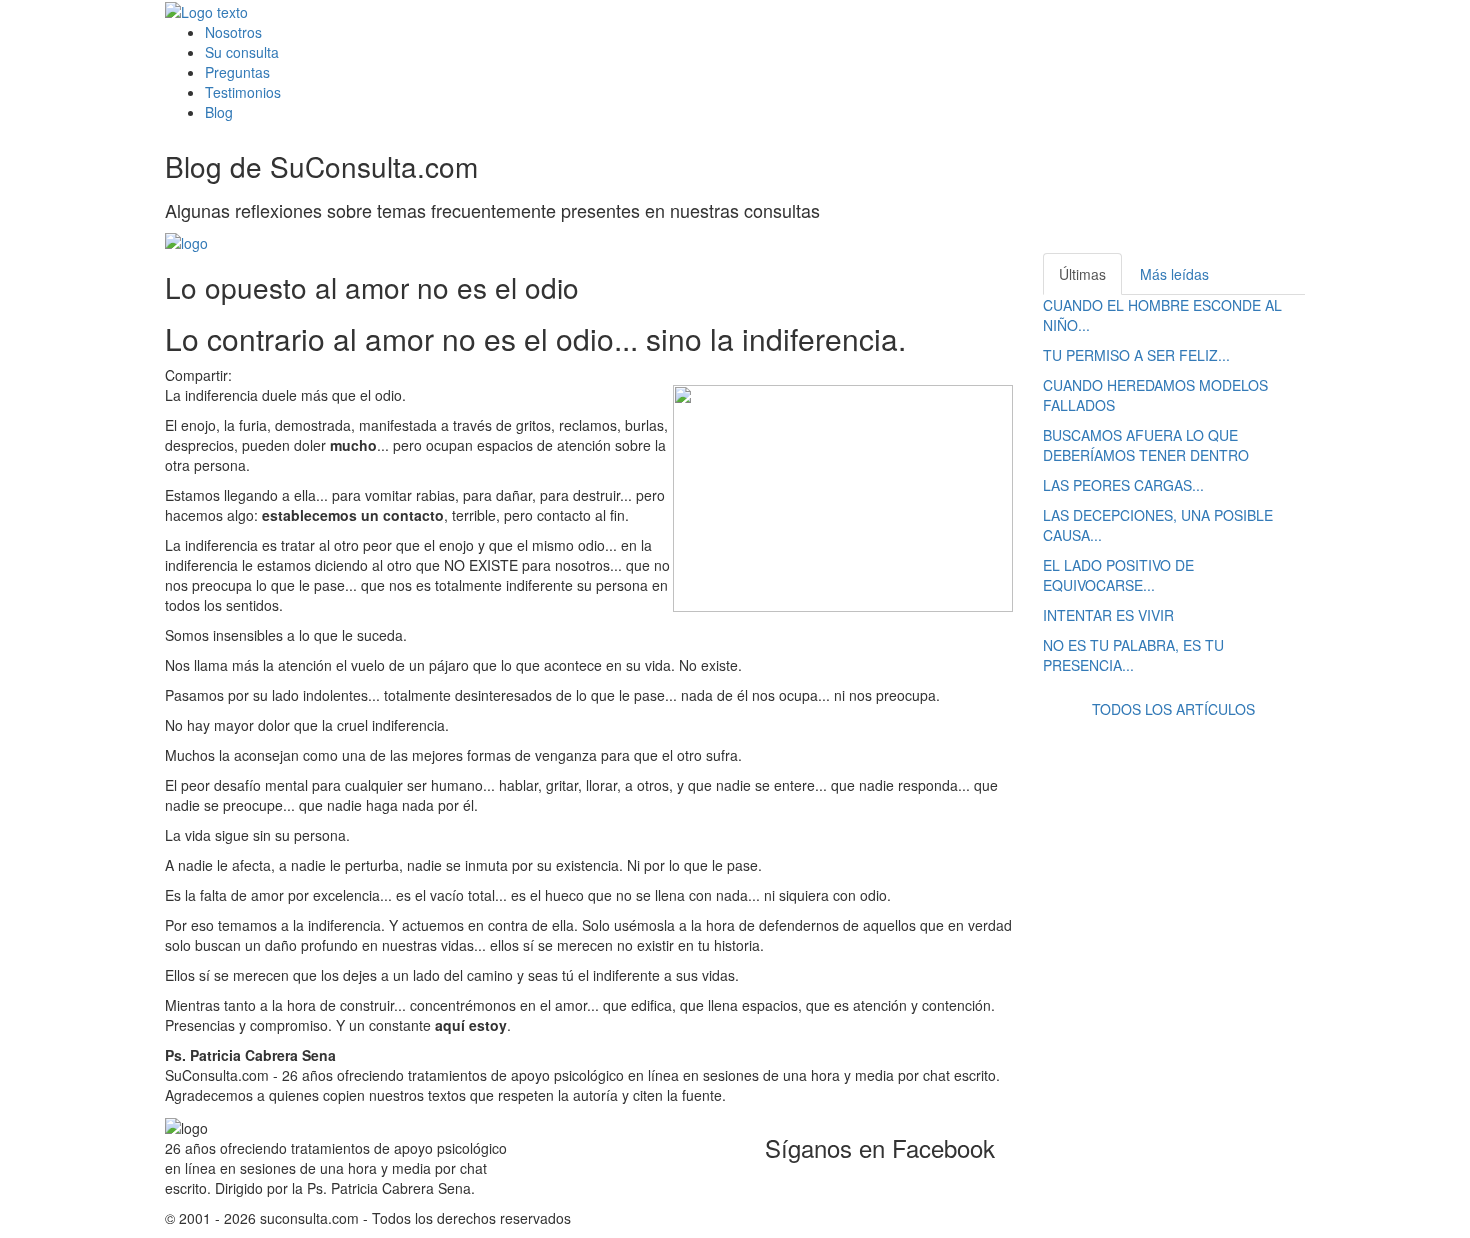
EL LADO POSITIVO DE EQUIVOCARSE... (1118, 575)
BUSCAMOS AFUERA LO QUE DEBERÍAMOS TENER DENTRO (1146, 445)
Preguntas (237, 72)
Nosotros (233, 32)
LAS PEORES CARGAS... (1123, 485)
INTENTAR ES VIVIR (1108, 615)
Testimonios (243, 92)
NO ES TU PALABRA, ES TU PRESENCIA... (1133, 655)
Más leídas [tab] (1174, 274)
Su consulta (242, 52)
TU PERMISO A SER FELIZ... (1136, 355)
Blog (219, 112)
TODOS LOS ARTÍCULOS (1173, 709)
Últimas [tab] (1082, 274)
